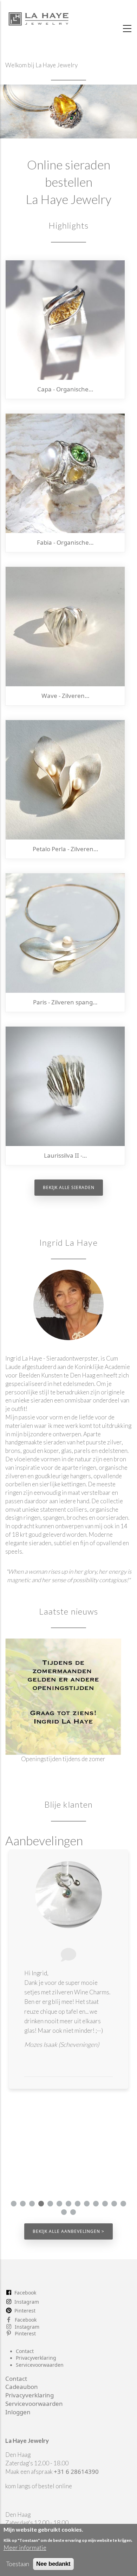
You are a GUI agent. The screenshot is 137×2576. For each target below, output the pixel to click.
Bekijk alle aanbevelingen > (68, 2231)
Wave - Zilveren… (65, 696)
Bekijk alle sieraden (69, 1187)
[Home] (39, 17)
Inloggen (18, 2412)
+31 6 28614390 (76, 2472)
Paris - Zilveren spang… (65, 1002)
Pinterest (25, 2311)
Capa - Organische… (65, 389)
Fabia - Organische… (65, 542)
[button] (14, 2204)
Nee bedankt (53, 2564)
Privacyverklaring (36, 2358)
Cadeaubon (22, 2387)
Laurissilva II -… (65, 1155)
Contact (25, 2351)
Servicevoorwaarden (40, 2365)
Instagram (27, 2302)
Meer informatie (25, 2548)
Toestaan (18, 2564)
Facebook (25, 2293)
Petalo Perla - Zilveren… (65, 849)
